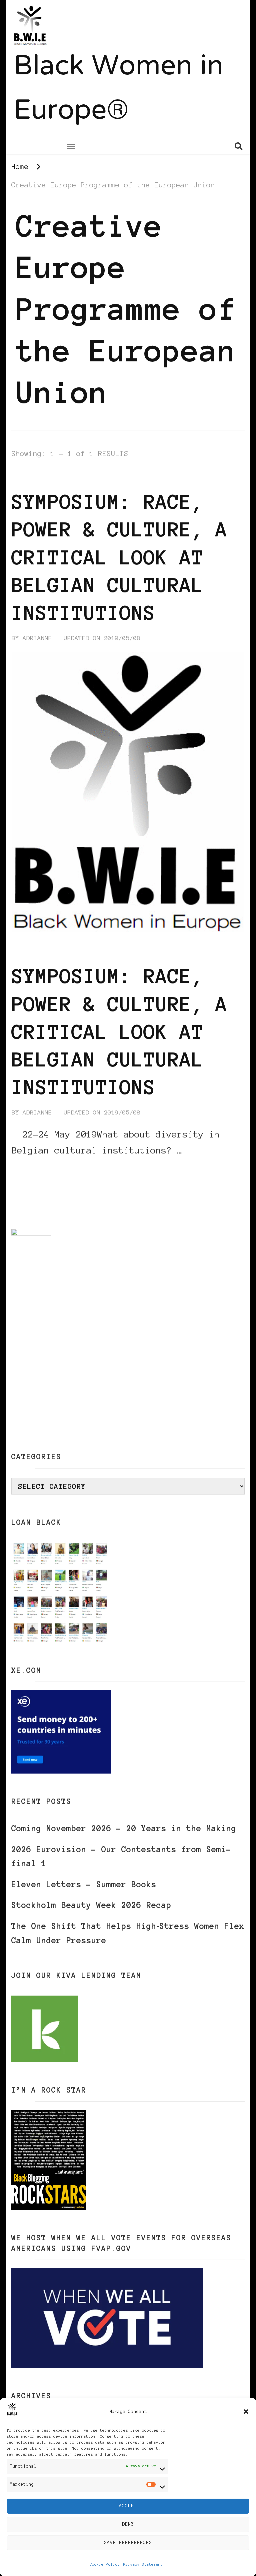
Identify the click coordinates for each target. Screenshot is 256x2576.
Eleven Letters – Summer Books (84, 1884)
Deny (128, 2524)
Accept (128, 2506)
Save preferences (128, 2542)
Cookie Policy (105, 2564)
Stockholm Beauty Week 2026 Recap (91, 1905)
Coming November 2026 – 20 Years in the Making (124, 1828)
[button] (246, 2412)
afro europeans (40, 477)
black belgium (104, 477)
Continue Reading (44, 1170)
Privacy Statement (143, 2564)
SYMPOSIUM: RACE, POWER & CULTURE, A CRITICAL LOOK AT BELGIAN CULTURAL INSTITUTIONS (120, 557)
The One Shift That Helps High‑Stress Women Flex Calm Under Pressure (128, 1933)
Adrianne (37, 638)
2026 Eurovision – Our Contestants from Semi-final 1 (121, 1857)
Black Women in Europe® (118, 90)
